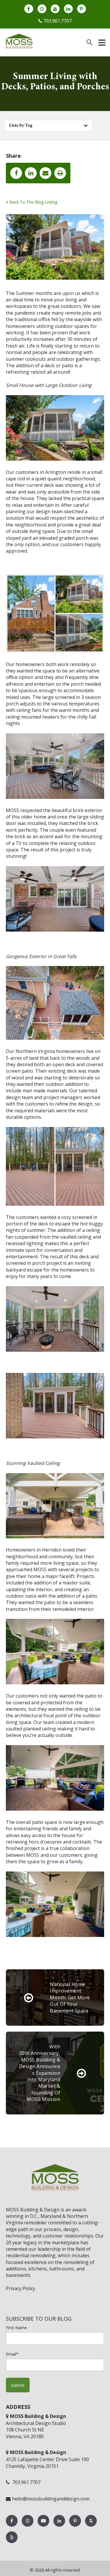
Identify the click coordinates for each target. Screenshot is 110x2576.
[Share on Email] (45, 173)
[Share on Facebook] (16, 173)
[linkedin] (68, 9)
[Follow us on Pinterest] (76, 2526)
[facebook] (29, 9)
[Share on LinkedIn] (31, 173)
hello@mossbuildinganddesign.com (51, 2499)
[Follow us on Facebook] (12, 2526)
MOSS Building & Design (33, 2210)
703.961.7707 (57, 21)
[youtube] (55, 9)
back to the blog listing (33, 202)
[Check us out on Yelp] (12, 2543)
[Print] (60, 173)
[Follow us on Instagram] (28, 2526)
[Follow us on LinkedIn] (60, 2526)
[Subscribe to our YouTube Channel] (44, 2526)
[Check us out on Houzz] (91, 2526)
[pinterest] (82, 9)
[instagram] (42, 9)
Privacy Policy (21, 2288)
